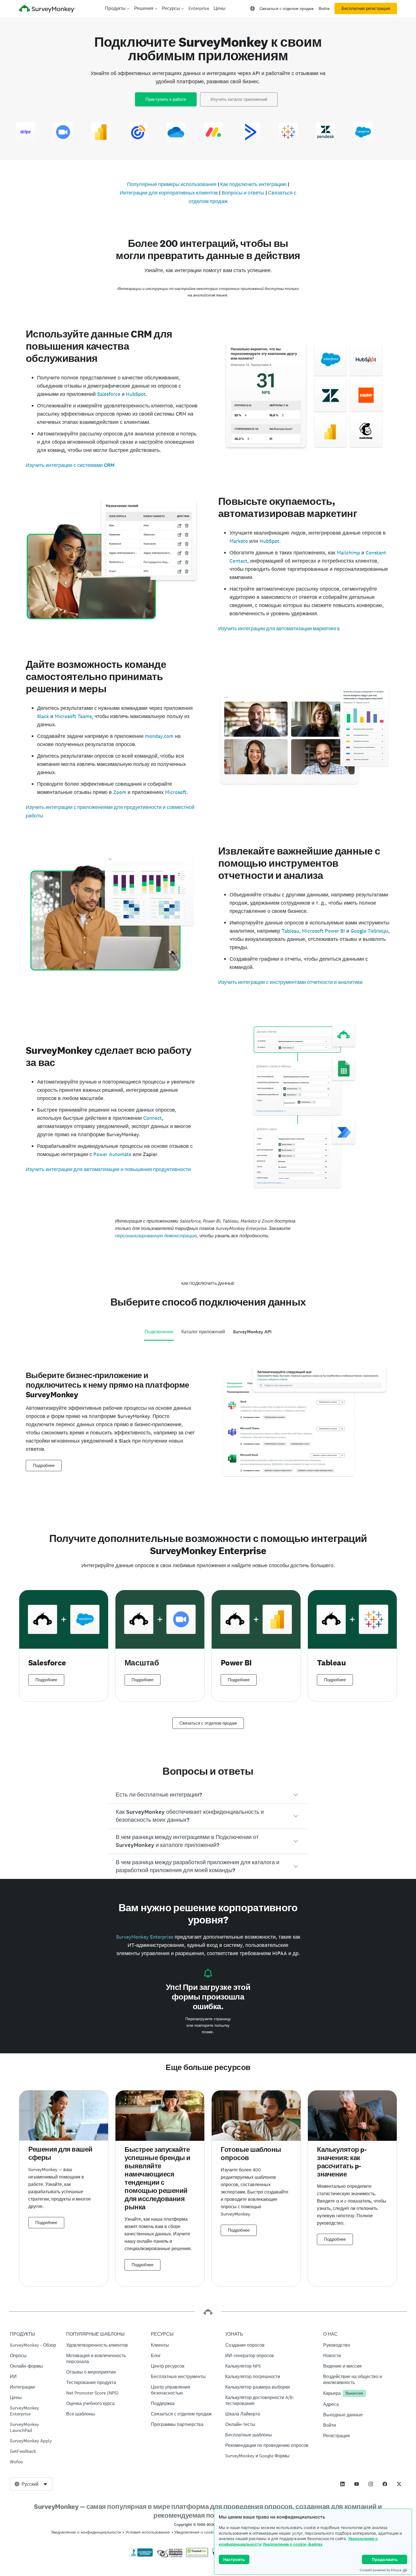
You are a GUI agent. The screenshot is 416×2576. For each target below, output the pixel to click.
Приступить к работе (166, 99)
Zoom (120, 792)
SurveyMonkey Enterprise (145, 1937)
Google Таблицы (369, 931)
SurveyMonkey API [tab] (252, 1332)
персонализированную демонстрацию (156, 1236)
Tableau (290, 931)
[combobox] (31, 2484)
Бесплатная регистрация (366, 8)
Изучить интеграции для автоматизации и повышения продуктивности (108, 1169)
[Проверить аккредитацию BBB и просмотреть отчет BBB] (141, 2556)
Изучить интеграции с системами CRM (70, 465)
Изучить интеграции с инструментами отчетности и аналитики (290, 982)
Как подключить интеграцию (253, 184)
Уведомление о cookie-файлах (293, 2544)
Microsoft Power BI (323, 931)
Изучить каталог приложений (239, 99)
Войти (324, 8)
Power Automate (112, 1154)
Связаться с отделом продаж (287, 8)
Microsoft (176, 792)
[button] (208, 1795)
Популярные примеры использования (172, 184)
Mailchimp (348, 553)
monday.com (159, 736)
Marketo (239, 541)
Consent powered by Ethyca (380, 2570)
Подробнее (44, 1466)
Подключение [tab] (159, 1332)
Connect (153, 1118)
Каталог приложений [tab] (203, 1332)
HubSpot (136, 394)
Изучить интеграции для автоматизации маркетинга (279, 629)
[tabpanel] (208, 1429)
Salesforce (109, 394)
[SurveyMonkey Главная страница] (47, 9)
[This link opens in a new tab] (342, 2484)
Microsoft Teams (73, 716)
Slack (43, 716)
